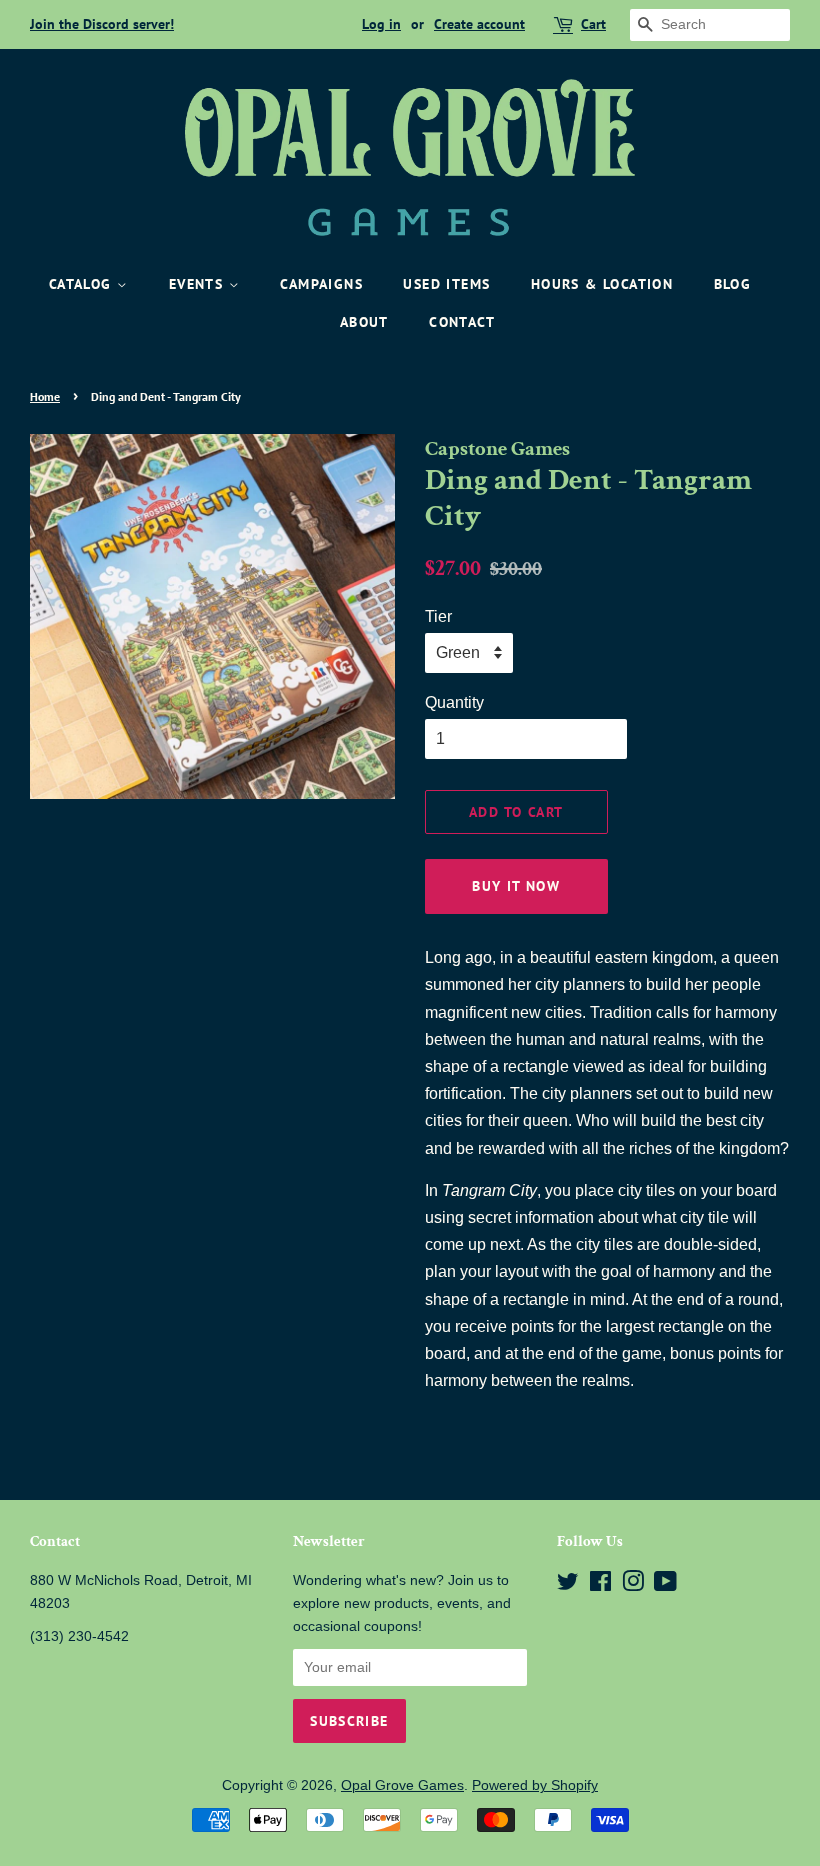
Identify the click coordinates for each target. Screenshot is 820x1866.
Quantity (454, 702)
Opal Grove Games (402, 1785)
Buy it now (516, 886)
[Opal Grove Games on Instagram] (633, 1585)
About (364, 322)
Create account (479, 24)
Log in (381, 24)
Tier (438, 616)
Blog (733, 284)
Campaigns (321, 284)
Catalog (83, 284)
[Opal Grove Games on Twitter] (568, 1585)
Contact (462, 322)
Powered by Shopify (535, 1785)
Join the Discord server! (102, 24)
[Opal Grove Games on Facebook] (600, 1585)
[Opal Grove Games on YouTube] (665, 1585)
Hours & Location (602, 284)
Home (45, 396)
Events (199, 284)
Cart (593, 24)
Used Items (446, 284)
